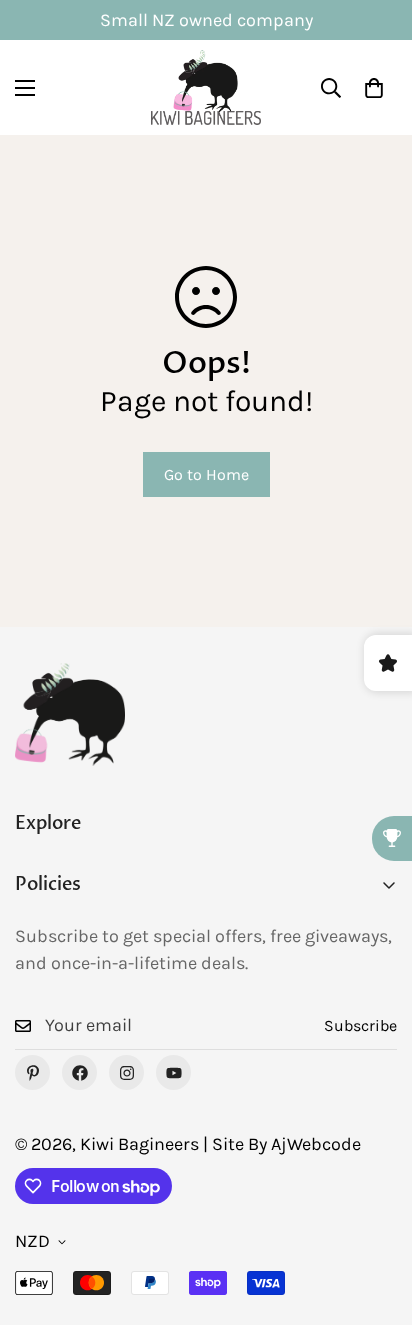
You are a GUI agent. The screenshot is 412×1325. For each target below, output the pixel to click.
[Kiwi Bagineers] (206, 87)
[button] (374, 88)
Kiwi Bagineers (139, 1144)
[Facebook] (79, 1072)
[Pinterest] (32, 1072)
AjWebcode (316, 1144)
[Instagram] (126, 1072)
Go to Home (206, 474)
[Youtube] (173, 1072)
